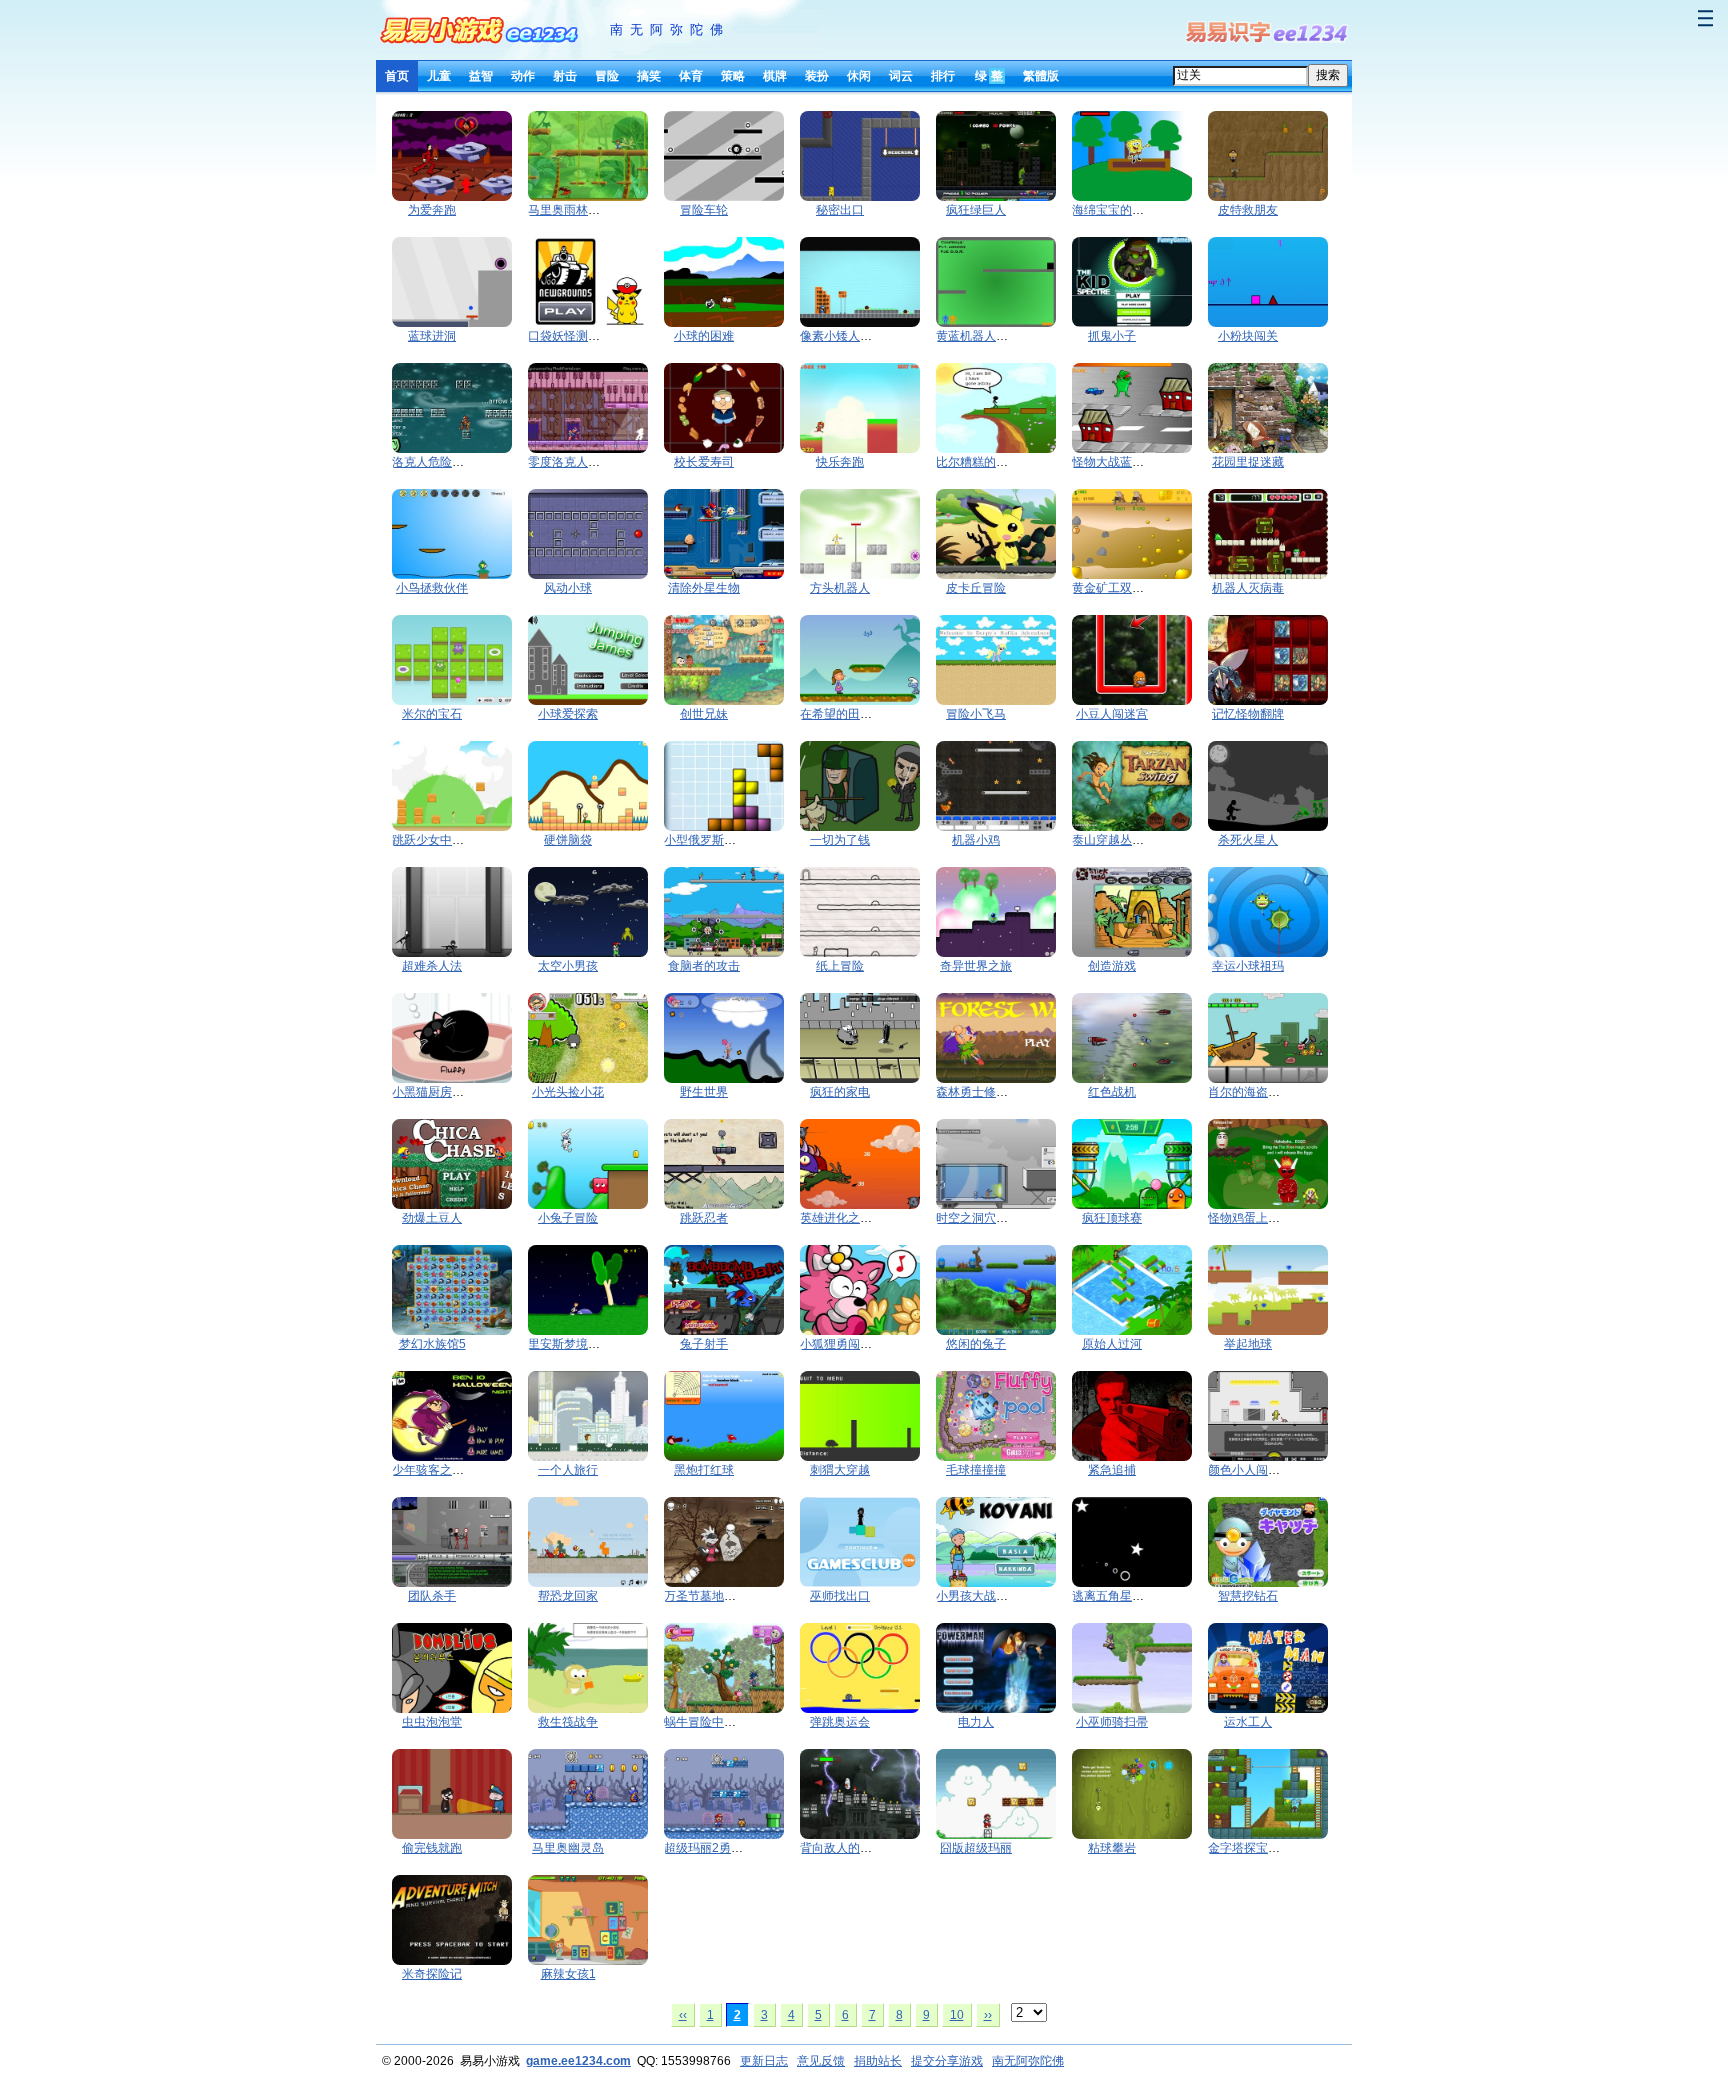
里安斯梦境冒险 (570, 1344)
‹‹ (683, 2015)
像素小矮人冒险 (842, 336)
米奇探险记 (432, 1974)
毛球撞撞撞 (976, 1470)
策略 (733, 76)
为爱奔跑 (432, 210)
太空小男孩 (568, 966)
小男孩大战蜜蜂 (978, 1596)
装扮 (817, 76)
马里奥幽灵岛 (568, 1848)
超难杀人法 (432, 966)
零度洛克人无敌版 (576, 462)
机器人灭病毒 (1248, 588)
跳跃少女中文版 (434, 840)
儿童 (439, 76)
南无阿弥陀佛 (670, 29)
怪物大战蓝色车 (1114, 462)
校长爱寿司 (704, 462)
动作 (523, 76)
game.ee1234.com (578, 2061)
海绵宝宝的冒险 (1114, 210)
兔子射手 (704, 1344)
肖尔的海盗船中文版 (1262, 1092)
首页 (397, 76)
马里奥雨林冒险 (570, 210)
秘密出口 (840, 210)
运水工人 (1248, 1722)
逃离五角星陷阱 (1114, 1596)
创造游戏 (1112, 966)
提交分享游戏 (947, 2061)
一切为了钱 (840, 840)
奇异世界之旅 (976, 966)
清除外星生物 (704, 588)
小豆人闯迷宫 (1112, 714)
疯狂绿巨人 (976, 210)
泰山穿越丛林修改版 (1126, 840)
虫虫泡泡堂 (432, 1722)
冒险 (607, 76)
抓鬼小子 (1112, 336)
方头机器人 (840, 588)
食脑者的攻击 (704, 966)
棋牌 (775, 76)
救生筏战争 (568, 1722)
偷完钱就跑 (432, 1848)
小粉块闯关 (1248, 336)
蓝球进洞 (432, 336)
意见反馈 (821, 2061)
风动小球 (568, 588)
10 (957, 2015)
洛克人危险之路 (434, 462)
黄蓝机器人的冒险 (984, 336)
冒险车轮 (704, 210)
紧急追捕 (1112, 1470)
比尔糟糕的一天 (978, 462)
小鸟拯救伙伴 (432, 588)
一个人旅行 (568, 1470)
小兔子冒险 (568, 1218)
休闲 (859, 76)
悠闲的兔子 (976, 1344)
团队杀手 (432, 1596)
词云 (901, 76)
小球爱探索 (568, 714)
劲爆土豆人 (432, 1218)
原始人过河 (1112, 1344)
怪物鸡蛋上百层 (1250, 1218)
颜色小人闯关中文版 (1262, 1470)
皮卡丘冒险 (976, 588)
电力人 (976, 1722)
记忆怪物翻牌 (1248, 714)
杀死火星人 (1248, 840)
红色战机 (1112, 1092)
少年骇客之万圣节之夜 (452, 1470)
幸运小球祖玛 (1248, 966)
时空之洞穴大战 (978, 1218)
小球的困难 (704, 336)
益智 (481, 76)
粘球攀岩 (1112, 1848)
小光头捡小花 (568, 1092)
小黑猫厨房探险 (434, 1092)
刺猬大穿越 (840, 1470)
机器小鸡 (976, 840)
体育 (691, 76)
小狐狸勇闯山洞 (842, 1344)
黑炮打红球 (704, 1470)
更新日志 (764, 2061)
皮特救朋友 (1248, 210)
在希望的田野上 (842, 714)
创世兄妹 (704, 714)
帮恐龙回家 (568, 1596)
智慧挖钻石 (1248, 1596)
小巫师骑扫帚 (1112, 1722)
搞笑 (649, 76)
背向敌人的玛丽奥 (848, 1848)
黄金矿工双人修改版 (1126, 588)
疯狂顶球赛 (1112, 1218)
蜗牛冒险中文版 (706, 1722)
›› (988, 2015)
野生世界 (704, 1092)
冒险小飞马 (976, 714)
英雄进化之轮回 (842, 1218)
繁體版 (1041, 76)
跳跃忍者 (704, 1218)
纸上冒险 (840, 966)
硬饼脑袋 (568, 840)
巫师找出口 (840, 1596)
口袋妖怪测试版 (570, 336)
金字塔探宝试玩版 (1256, 1848)
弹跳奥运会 (840, 1722)
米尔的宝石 (432, 714)
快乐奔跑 (840, 462)
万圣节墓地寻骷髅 (712, 1596)
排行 (943, 76)
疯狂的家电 (840, 1092)
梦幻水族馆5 (432, 1344)
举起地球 (1248, 1344)
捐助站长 (878, 2061)
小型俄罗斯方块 (706, 840)
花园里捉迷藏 (1248, 462)
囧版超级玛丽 (976, 1848)
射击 (565, 76)
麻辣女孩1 (568, 1974)
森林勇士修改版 (978, 1092)
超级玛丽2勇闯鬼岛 (715, 1848)
